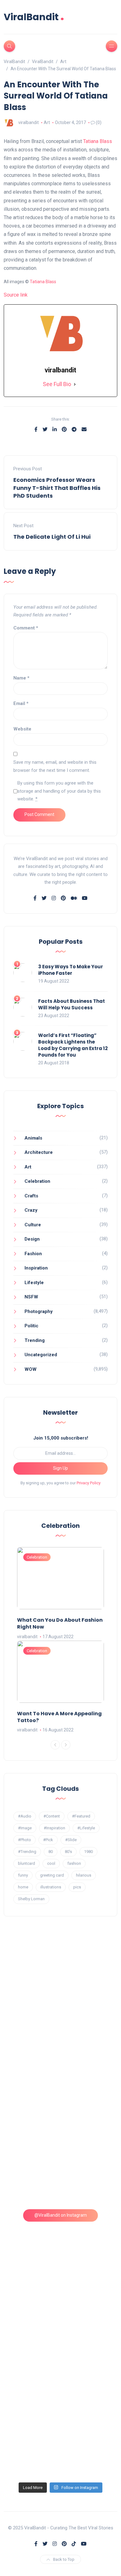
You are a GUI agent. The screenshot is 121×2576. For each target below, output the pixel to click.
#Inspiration (54, 1828)
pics (77, 1887)
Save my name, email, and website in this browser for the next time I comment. (55, 766)
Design (32, 1239)
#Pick (48, 1840)
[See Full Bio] (75, 384)
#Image (25, 1828)
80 (51, 1852)
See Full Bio (57, 384)
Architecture (39, 1152)
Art (47, 122)
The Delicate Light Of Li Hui (52, 537)
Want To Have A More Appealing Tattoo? (59, 1717)
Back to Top (64, 2559)
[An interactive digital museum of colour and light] (61, 2039)
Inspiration (36, 1268)
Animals (33, 1138)
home (23, 1887)
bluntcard (27, 1863)
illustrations (51, 1887)
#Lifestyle (86, 1828)
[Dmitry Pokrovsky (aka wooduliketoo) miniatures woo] (61, 2377)
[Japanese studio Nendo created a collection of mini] (61, 2242)
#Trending (27, 1852)
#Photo (25, 1840)
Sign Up (60, 1468)
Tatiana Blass (98, 141)
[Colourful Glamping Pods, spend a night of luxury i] (61, 2174)
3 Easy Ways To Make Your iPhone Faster (71, 970)
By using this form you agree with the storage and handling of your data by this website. (59, 791)
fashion (74, 1863)
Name (21, 678)
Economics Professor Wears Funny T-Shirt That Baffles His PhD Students (57, 488)
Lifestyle (34, 1283)
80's (68, 1852)
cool (51, 1863)
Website (22, 729)
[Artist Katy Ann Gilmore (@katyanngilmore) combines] (61, 1971)
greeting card (52, 1875)
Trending (35, 1340)
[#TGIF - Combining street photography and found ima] (61, 2309)
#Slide (71, 1840)
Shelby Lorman (31, 1899)
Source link (16, 295)
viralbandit (29, 122)
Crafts (31, 1196)
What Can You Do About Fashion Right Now (60, 1623)
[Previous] (55, 1745)
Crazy (31, 1210)
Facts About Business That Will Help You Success (72, 1004)
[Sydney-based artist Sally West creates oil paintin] (61, 2445)
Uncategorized (41, 1355)
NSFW (31, 1297)
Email (21, 703)
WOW (31, 1369)
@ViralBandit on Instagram (61, 2215)
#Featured (81, 1816)
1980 (88, 1852)
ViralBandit (34, 17)
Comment (26, 628)
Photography (39, 1311)
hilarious (84, 1875)
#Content (52, 1816)
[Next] (66, 1745)
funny (23, 1875)
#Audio (25, 1816)
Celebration (37, 1181)
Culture (33, 1225)
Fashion (33, 1254)
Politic (31, 1326)
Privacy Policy (89, 1483)
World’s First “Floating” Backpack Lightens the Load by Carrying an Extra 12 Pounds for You (73, 1045)
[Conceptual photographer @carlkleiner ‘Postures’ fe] (61, 2106)
